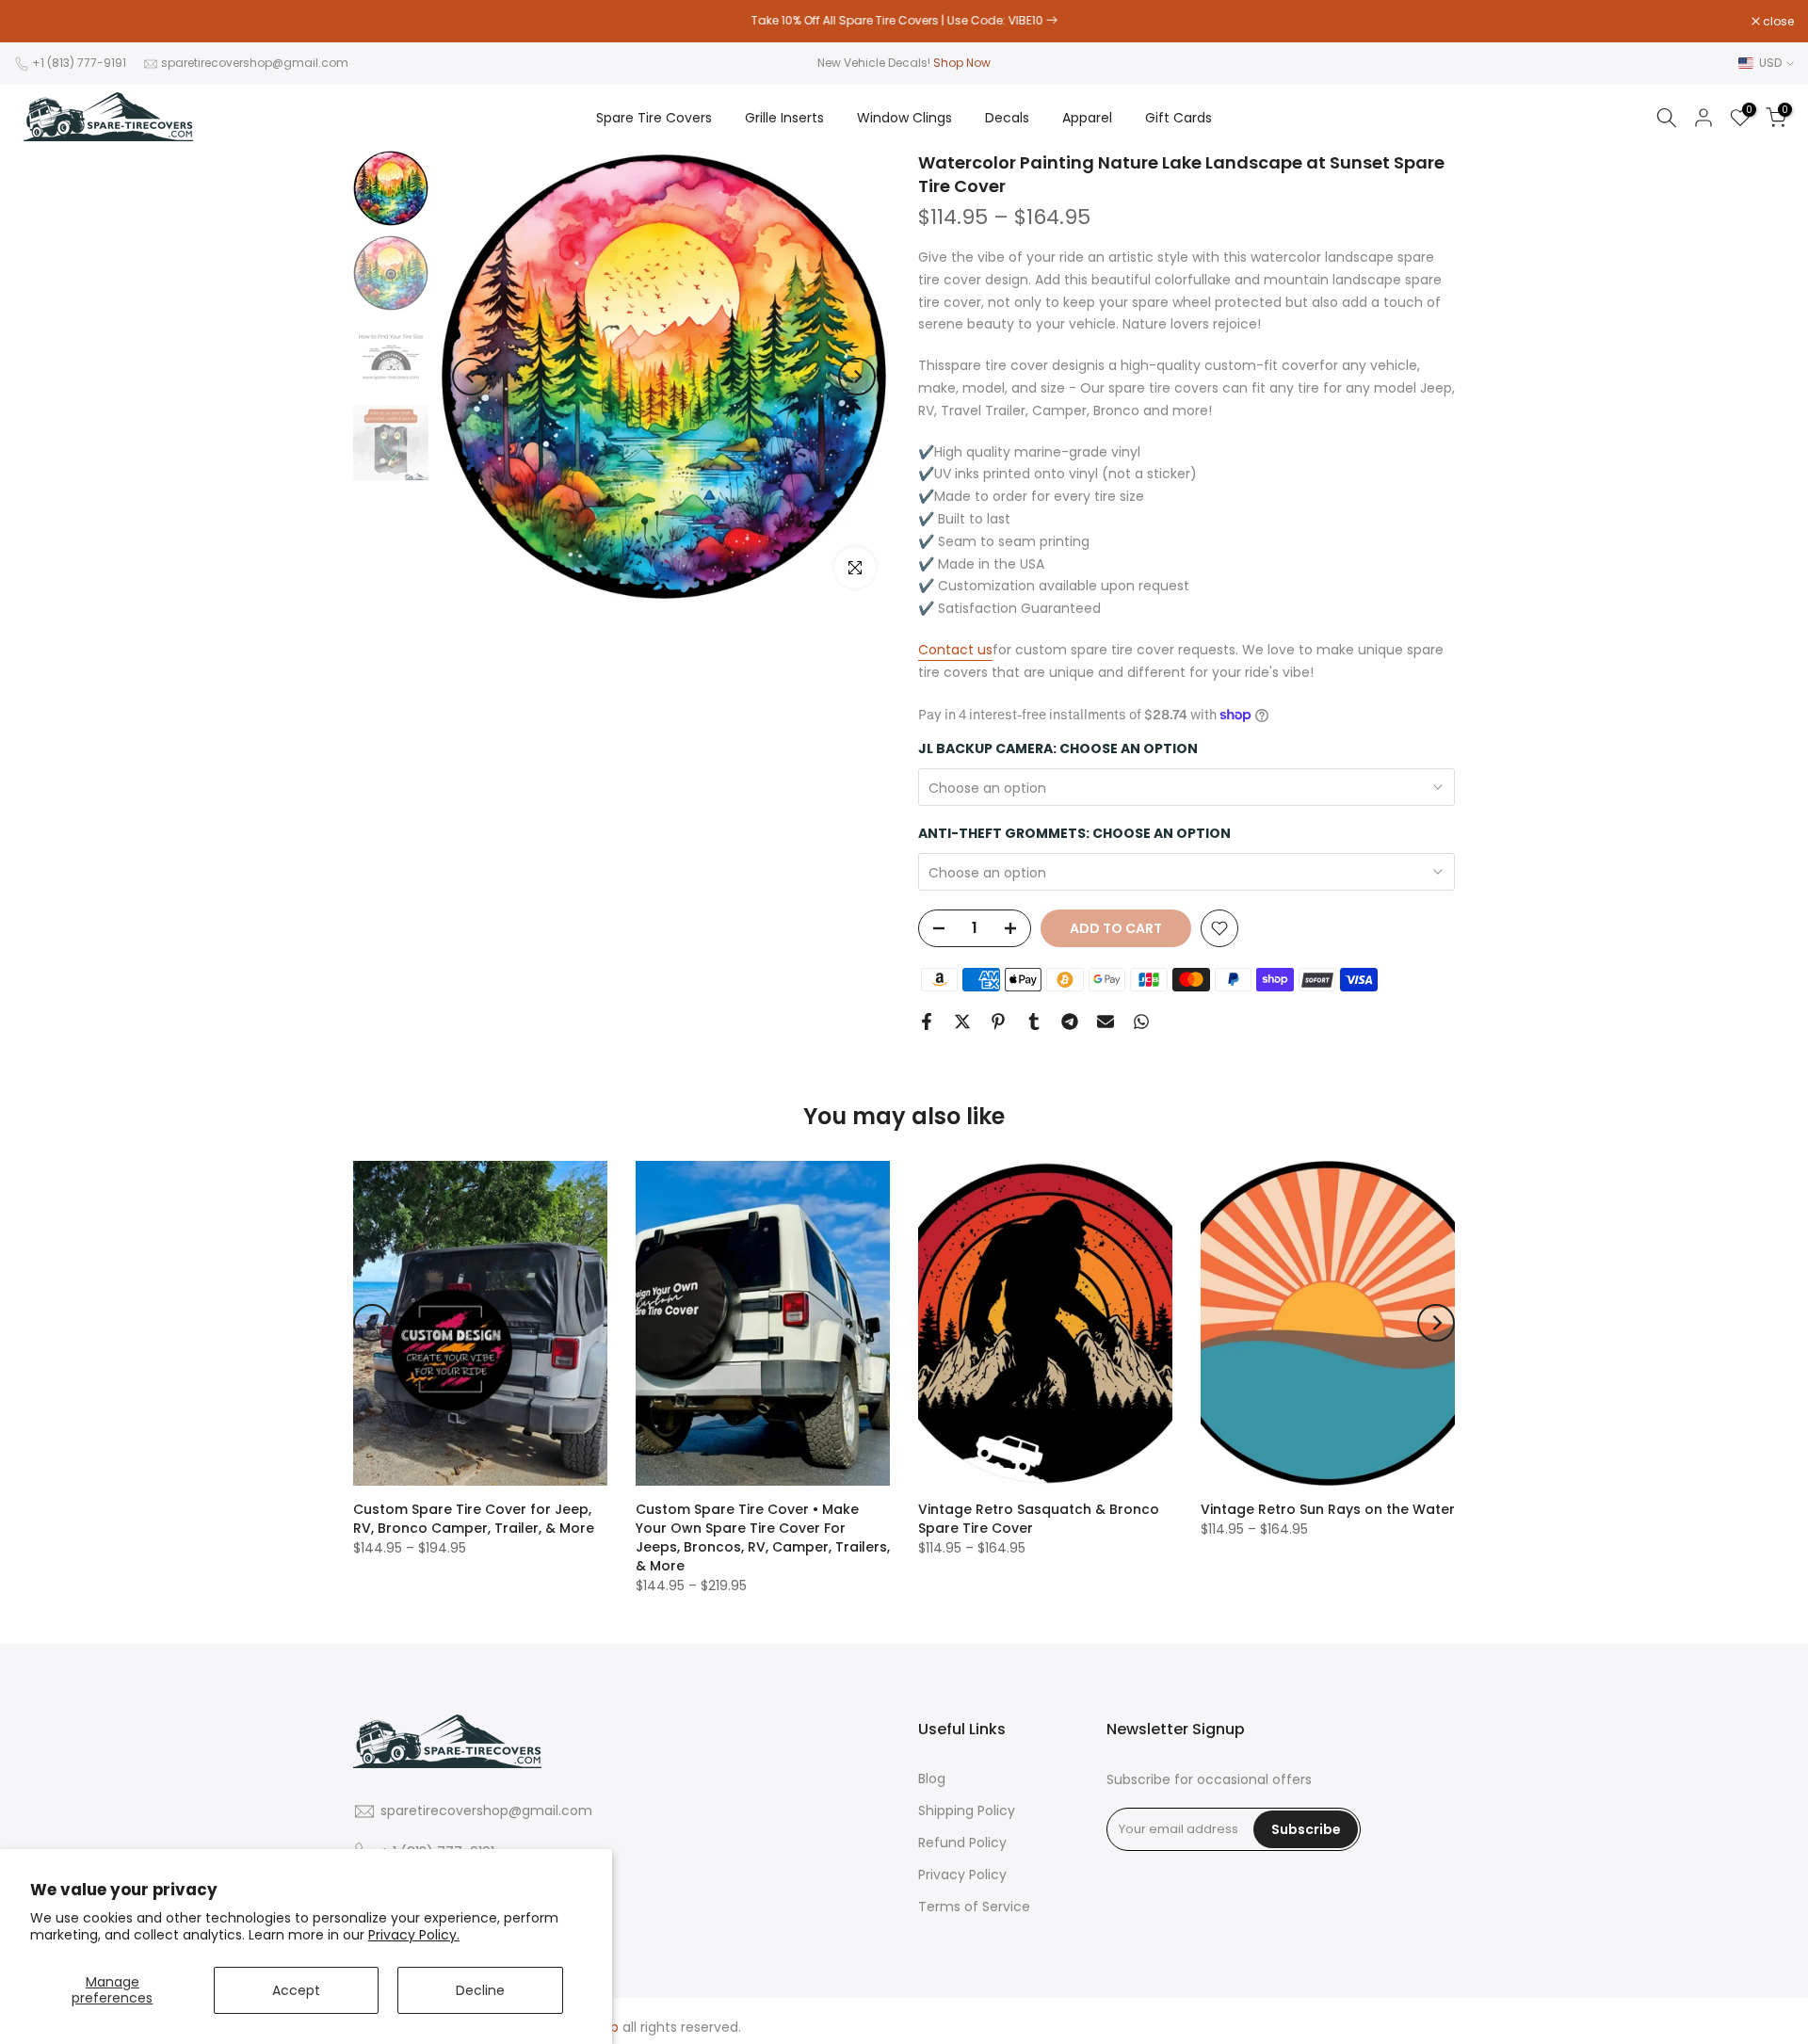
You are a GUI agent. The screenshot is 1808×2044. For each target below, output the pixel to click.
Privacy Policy (962, 1875)
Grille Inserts (784, 118)
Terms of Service (974, 1907)
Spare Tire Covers (654, 118)
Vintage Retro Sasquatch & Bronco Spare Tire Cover (1039, 1519)
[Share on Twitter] (962, 1022)
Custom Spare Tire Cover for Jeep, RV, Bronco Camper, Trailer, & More (474, 1519)
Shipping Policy (967, 1811)
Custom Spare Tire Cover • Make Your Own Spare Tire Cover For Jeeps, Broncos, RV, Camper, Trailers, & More (763, 1537)
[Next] (857, 377)
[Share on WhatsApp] (1141, 1022)
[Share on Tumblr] (1034, 1022)
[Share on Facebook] (927, 1022)
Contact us (955, 650)
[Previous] (471, 377)
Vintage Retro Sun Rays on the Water (1328, 1509)
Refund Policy (962, 1843)
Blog (932, 1779)
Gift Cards (1178, 118)
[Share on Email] (1106, 1022)
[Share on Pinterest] (998, 1022)
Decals (1007, 118)
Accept (296, 1990)
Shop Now (962, 63)
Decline (480, 1990)
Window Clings (904, 118)
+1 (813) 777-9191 (79, 63)
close (40, 22)
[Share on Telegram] (1070, 1022)
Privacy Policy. (414, 1935)
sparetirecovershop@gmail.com (255, 63)
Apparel (1087, 118)
